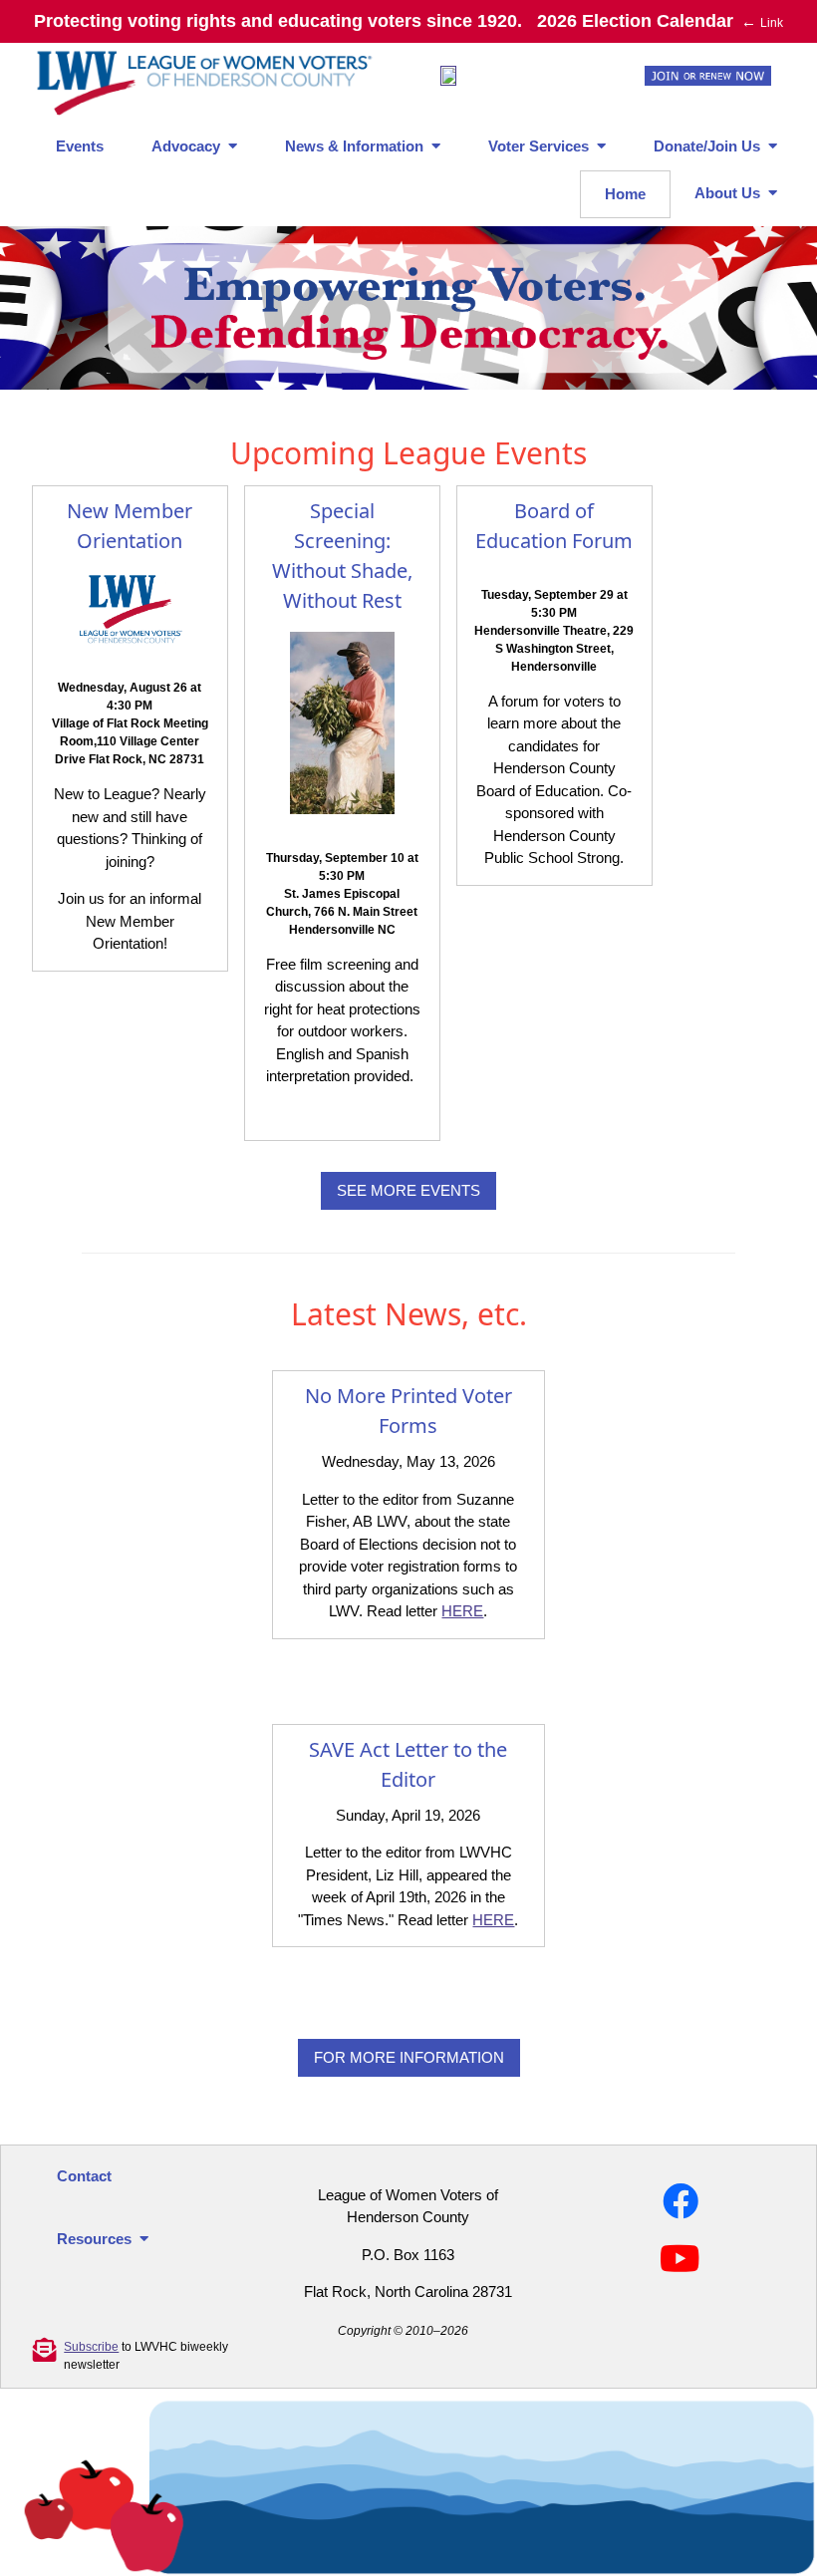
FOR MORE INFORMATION (409, 2057)
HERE (462, 1611)
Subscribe (91, 2347)
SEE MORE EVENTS (408, 1190)
